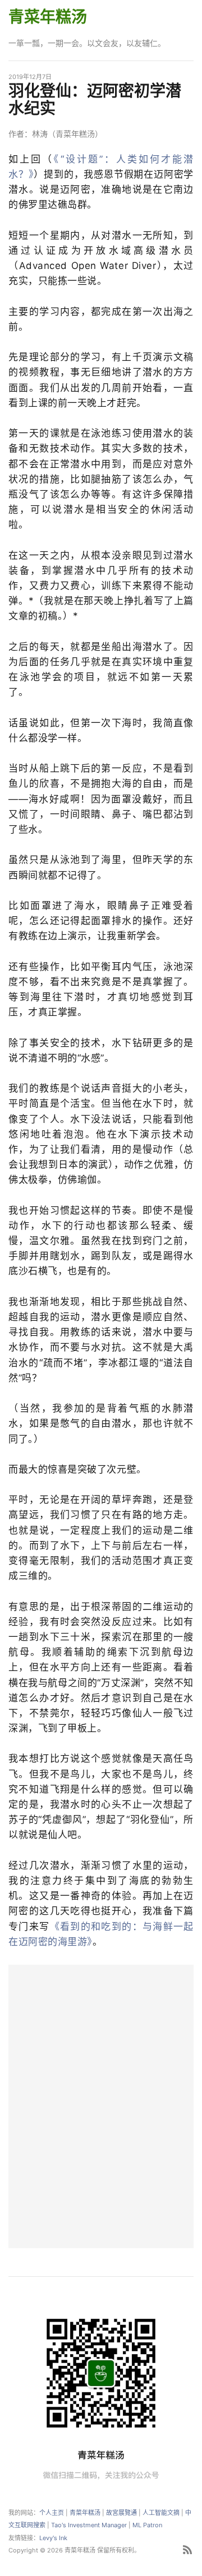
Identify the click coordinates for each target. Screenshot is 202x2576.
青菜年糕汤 (48, 17)
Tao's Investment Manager (89, 2525)
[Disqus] (101, 2105)
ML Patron (147, 2525)
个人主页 (52, 2513)
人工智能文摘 (161, 2513)
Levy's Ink (53, 2538)
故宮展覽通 (121, 2513)
